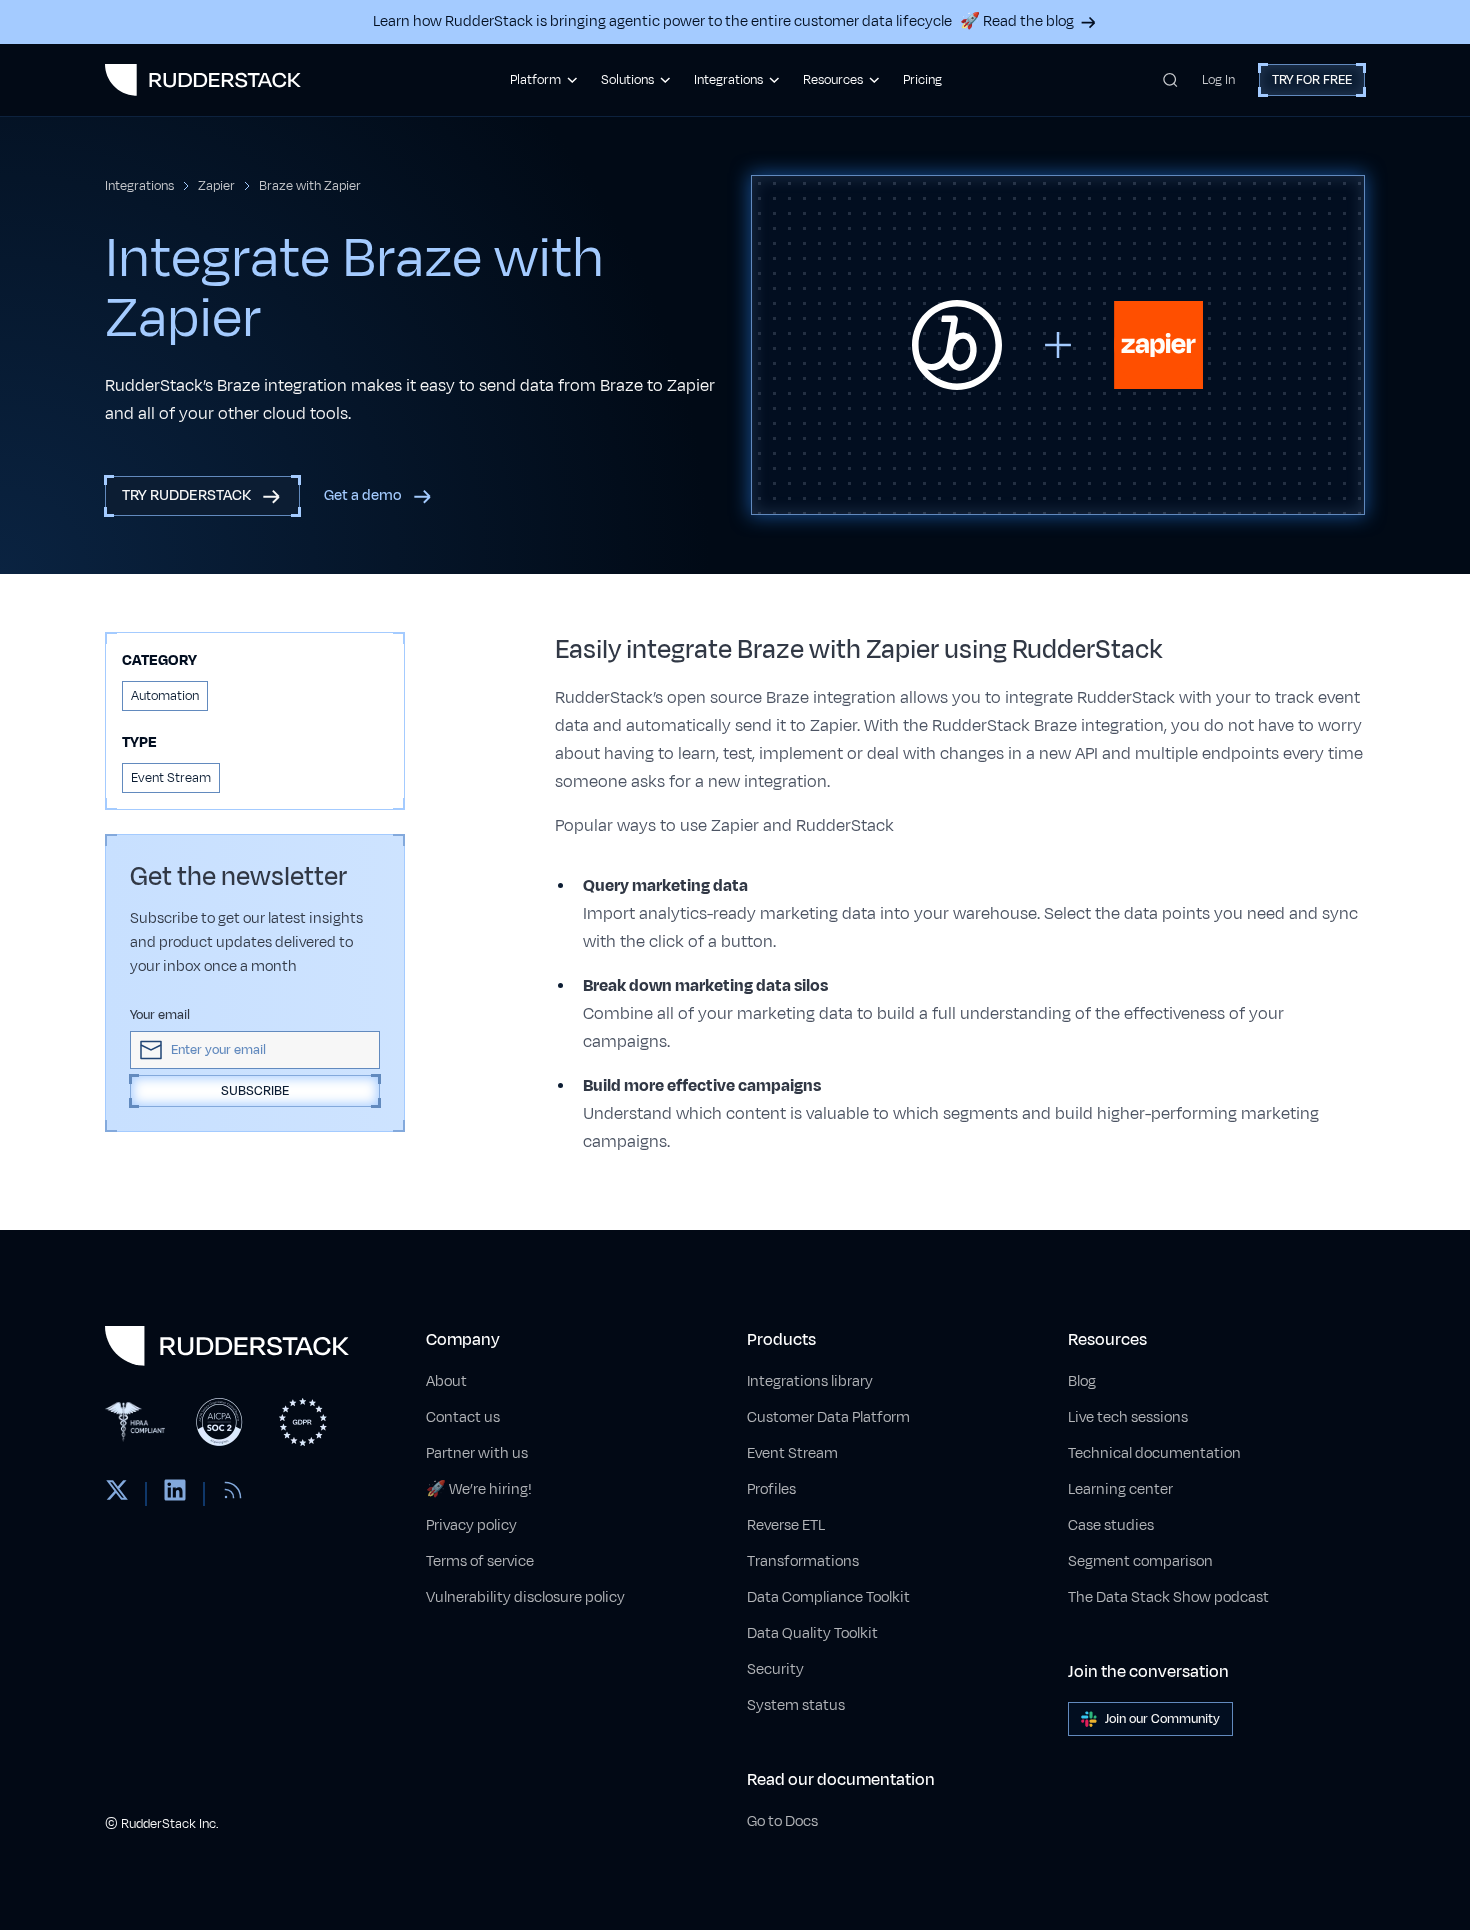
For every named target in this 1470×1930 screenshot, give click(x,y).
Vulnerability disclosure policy (525, 1597)
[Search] (1170, 80)
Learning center (1120, 1489)
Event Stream (792, 1453)
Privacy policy (471, 1525)
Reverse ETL (786, 1525)
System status (796, 1705)
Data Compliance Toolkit (828, 1597)
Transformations (803, 1561)
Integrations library (810, 1381)
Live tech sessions (1128, 1417)
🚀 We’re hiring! (479, 1489)
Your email (160, 1015)
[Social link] (117, 1494)
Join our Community (1162, 1719)
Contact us (463, 1417)
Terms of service (480, 1561)
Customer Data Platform (828, 1417)
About (446, 1381)
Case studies (1111, 1525)
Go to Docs (782, 1821)
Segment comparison (1140, 1561)
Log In (1218, 80)
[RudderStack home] (203, 80)
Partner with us (477, 1453)
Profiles (771, 1489)
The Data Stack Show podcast (1168, 1597)
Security (775, 1669)
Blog (1082, 1381)
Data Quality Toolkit (812, 1633)
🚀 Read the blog (1017, 21)
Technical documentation (1154, 1453)
